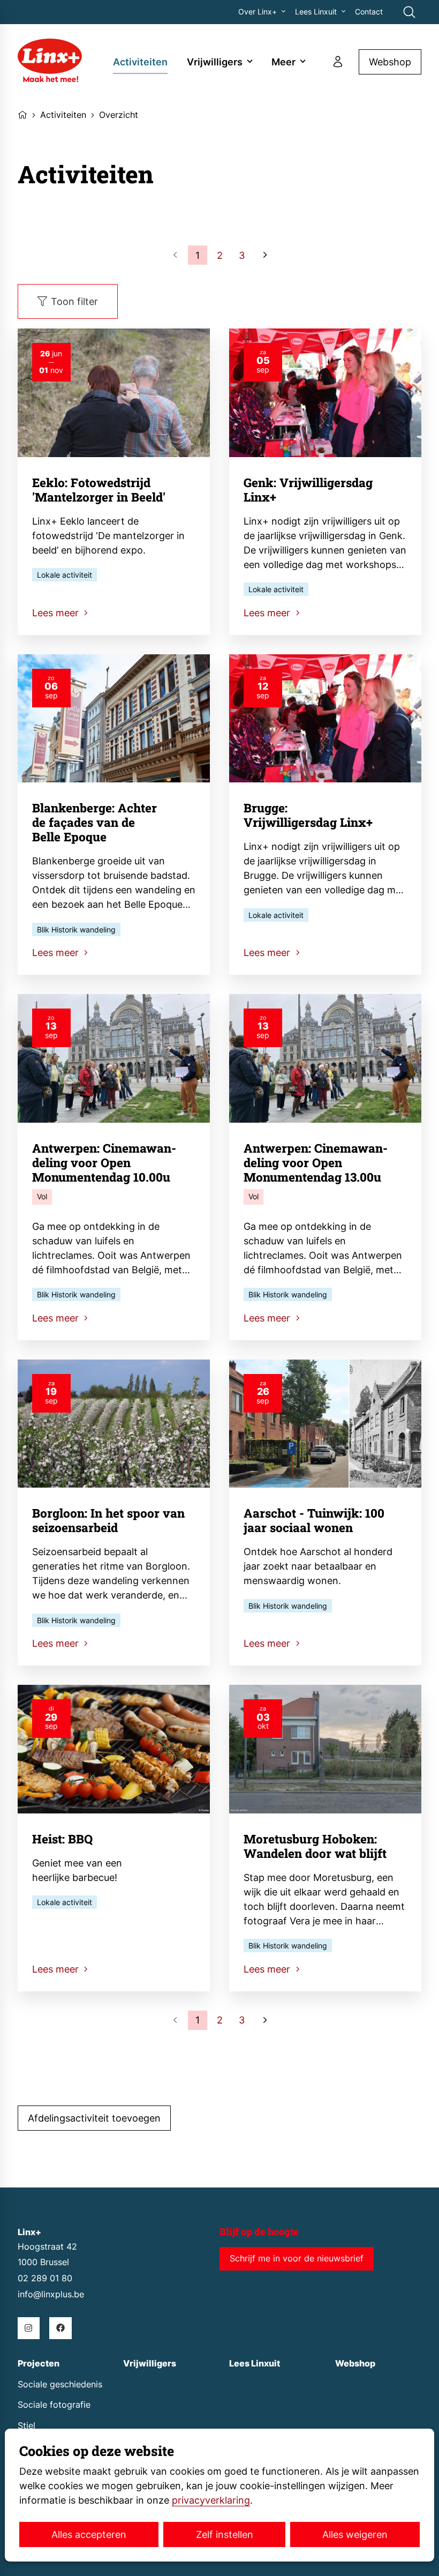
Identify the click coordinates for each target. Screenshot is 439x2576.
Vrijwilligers (215, 62)
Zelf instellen (225, 2534)
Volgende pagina (264, 255)
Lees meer (57, 613)
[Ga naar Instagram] (29, 2328)
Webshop (390, 62)
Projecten (39, 2364)
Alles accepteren (89, 2534)
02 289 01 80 (45, 2278)
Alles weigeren (355, 2534)
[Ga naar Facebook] (60, 2328)
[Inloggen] (338, 62)
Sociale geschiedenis (60, 2384)
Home (22, 114)
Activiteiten (140, 62)
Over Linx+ (258, 12)
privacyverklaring (211, 2500)
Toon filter (74, 301)
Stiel (27, 2426)
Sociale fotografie (54, 2405)
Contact (369, 12)
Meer (283, 62)
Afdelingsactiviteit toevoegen (94, 2118)
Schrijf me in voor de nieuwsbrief (297, 2258)
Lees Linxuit (316, 12)
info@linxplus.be (51, 2294)
